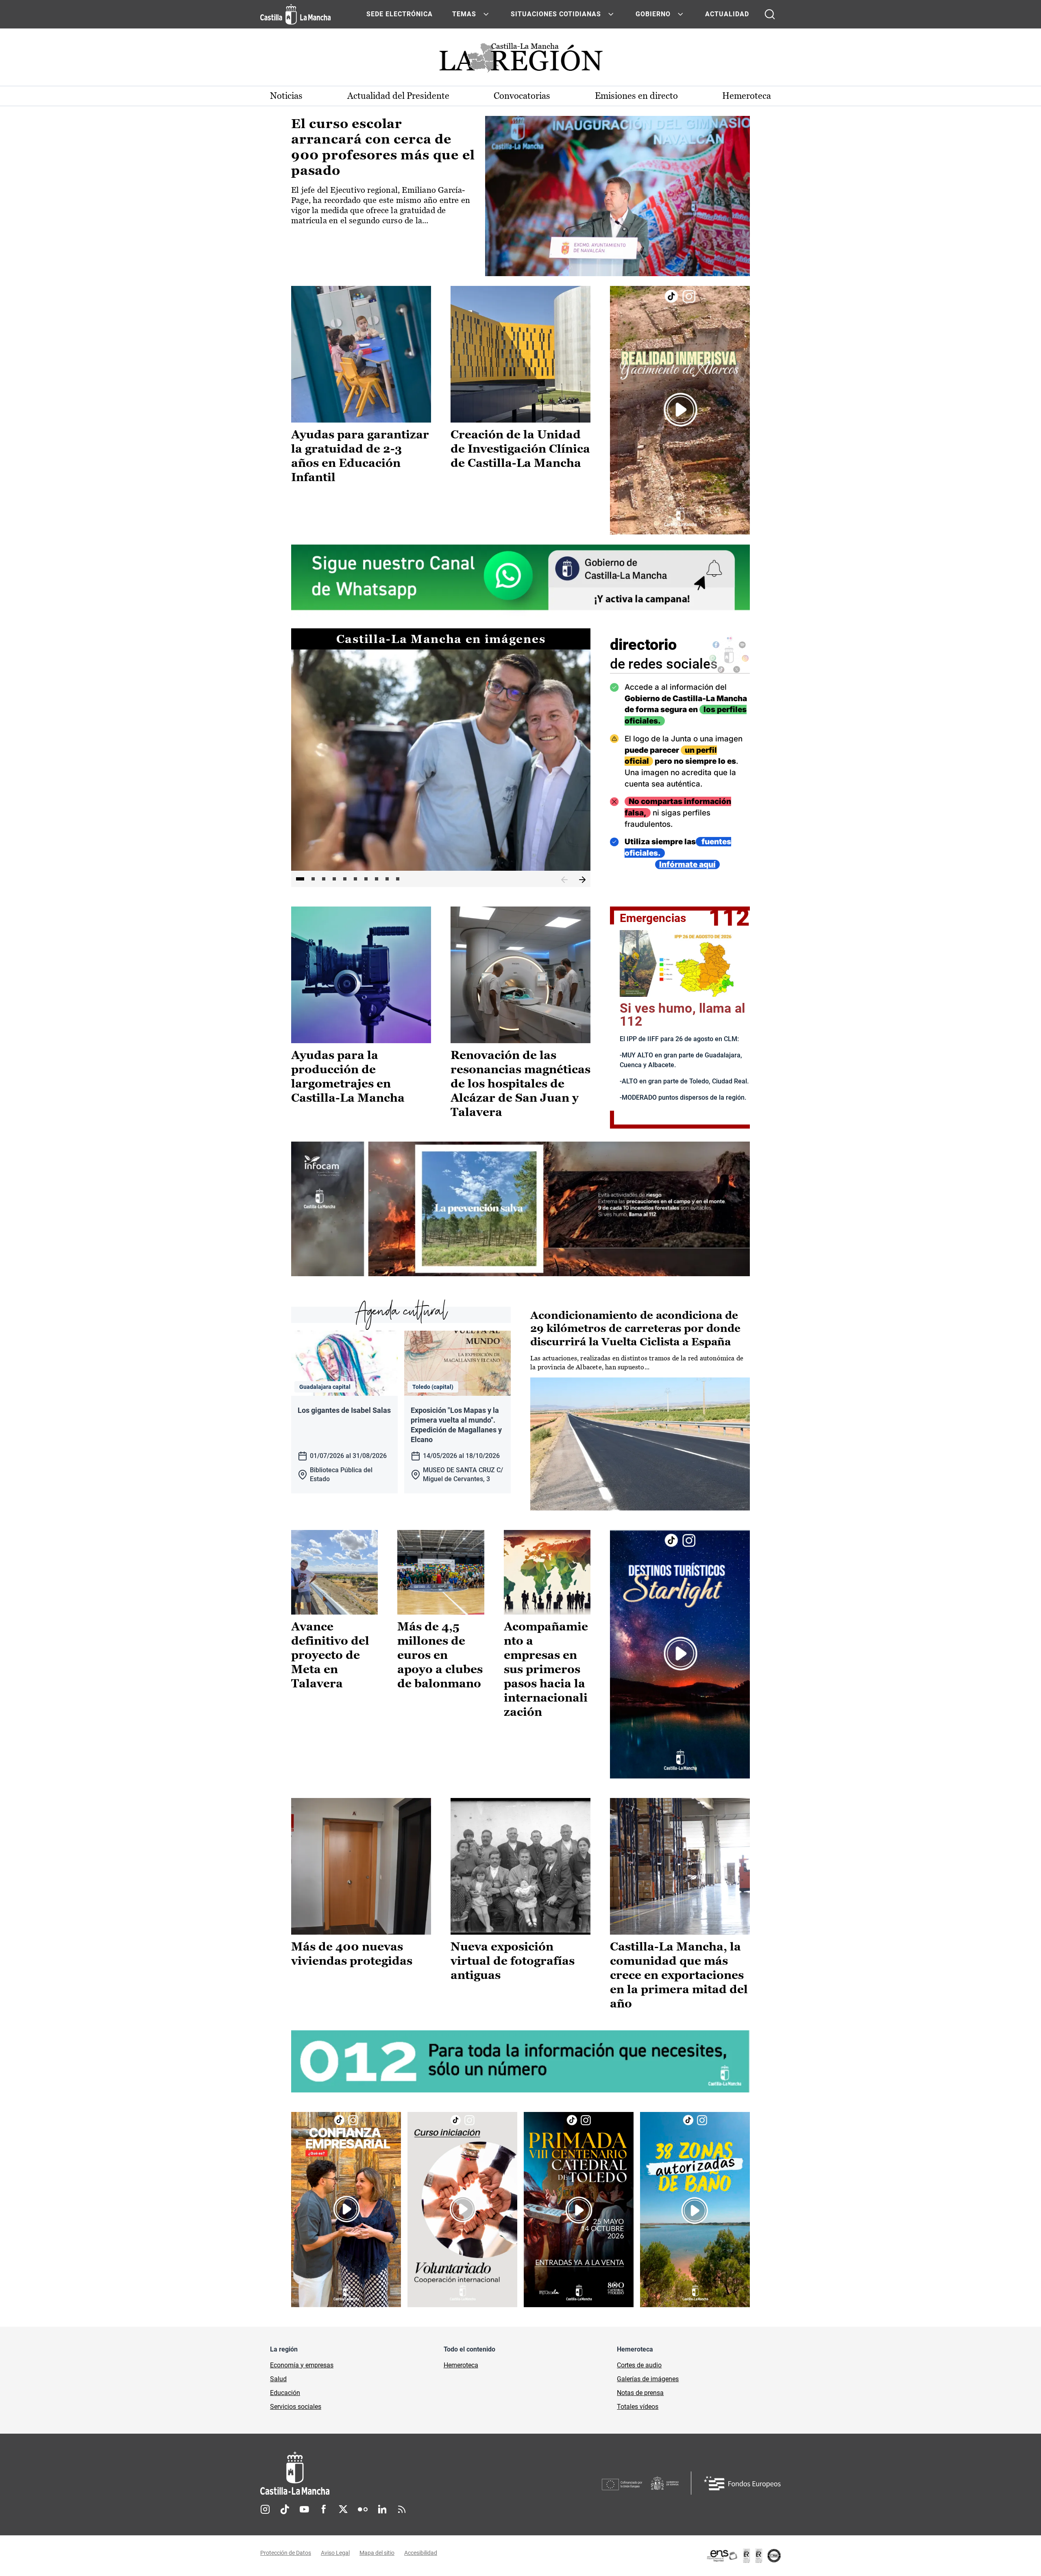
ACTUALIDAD (727, 14)
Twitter (343, 2509)
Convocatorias (522, 96)
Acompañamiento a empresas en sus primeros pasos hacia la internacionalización (546, 1669)
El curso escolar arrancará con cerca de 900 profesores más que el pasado (383, 147)
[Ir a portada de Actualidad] (520, 60)
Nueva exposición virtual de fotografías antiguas (513, 1961)
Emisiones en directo (636, 96)
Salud (278, 2379)
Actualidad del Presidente (398, 96)
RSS (402, 2509)
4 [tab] (334, 879)
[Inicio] (370, 2473)
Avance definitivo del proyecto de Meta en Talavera (330, 1655)
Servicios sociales (296, 2407)
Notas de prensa (640, 2393)
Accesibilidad (421, 2553)
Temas (464, 14)
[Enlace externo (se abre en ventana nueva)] (680, 410)
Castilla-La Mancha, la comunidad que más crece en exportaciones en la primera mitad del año (679, 1975)
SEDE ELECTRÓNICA (400, 14)
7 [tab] (366, 879)
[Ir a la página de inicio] (295, 14)
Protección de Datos (286, 2553)
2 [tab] (313, 879)
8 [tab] (377, 879)
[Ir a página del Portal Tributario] (520, 1209)
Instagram (265, 2509)
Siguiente (582, 880)
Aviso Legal (335, 2553)
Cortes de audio (639, 2365)
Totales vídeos (638, 2407)
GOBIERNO (653, 14)
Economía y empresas (302, 2365)
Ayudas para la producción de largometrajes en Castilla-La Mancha (348, 1076)
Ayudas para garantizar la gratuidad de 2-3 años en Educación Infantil (360, 456)
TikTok (285, 2509)
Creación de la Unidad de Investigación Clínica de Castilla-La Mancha (520, 449)
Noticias (286, 96)
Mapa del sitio (377, 2553)
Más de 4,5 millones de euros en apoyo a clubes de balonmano (440, 1655)
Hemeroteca (747, 96)
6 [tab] (355, 879)
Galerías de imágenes (648, 2379)
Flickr (363, 2509)
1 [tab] (300, 879)
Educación (285, 2393)
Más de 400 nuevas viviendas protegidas (352, 1954)
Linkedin (382, 2509)
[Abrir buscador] (770, 14)
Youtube (304, 2509)
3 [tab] (324, 879)
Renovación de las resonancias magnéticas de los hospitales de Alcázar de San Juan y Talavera (520, 1083)
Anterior (564, 880)
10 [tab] (398, 879)
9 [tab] (387, 879)
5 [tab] (345, 879)
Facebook (324, 2509)
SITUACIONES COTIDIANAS (556, 14)
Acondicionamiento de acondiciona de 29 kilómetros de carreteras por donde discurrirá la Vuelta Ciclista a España (635, 1328)
